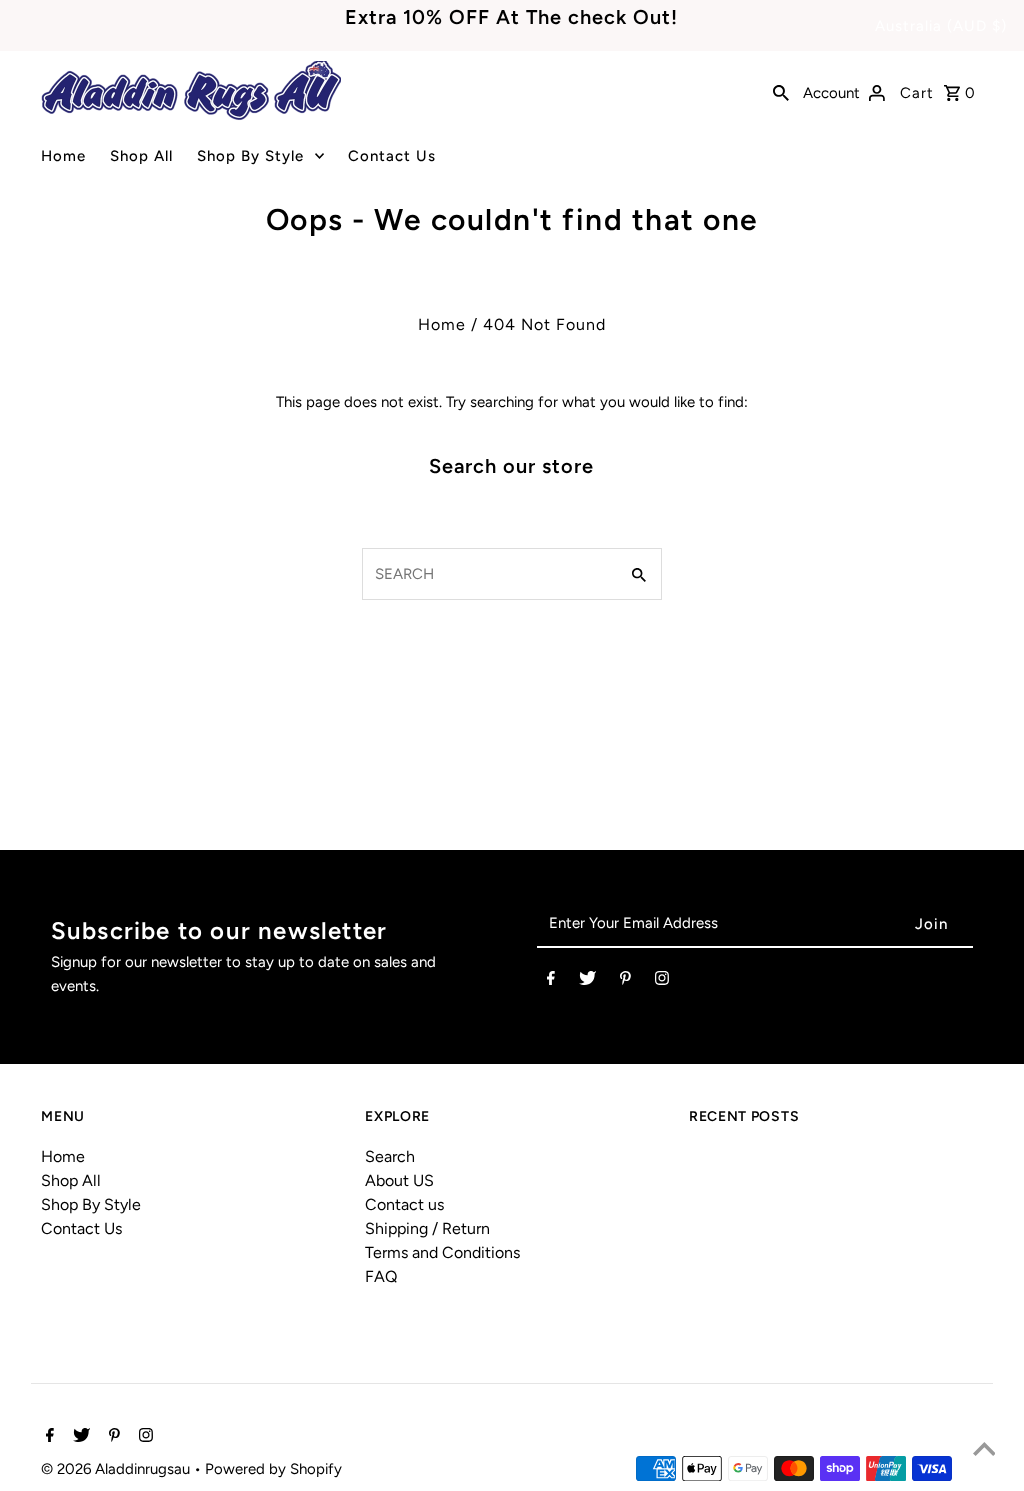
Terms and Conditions (442, 1252)
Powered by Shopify (273, 1469)
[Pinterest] (625, 982)
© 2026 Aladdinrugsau (117, 1469)
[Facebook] (551, 982)
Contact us (404, 1204)
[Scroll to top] (984, 1451)
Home (63, 156)
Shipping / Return (427, 1228)
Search (390, 1156)
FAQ (381, 1276)
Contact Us (392, 156)
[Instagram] (662, 982)
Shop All (141, 156)
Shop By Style (250, 156)
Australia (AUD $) (941, 26)
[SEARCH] (781, 91)
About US (399, 1180)
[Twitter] (587, 982)
